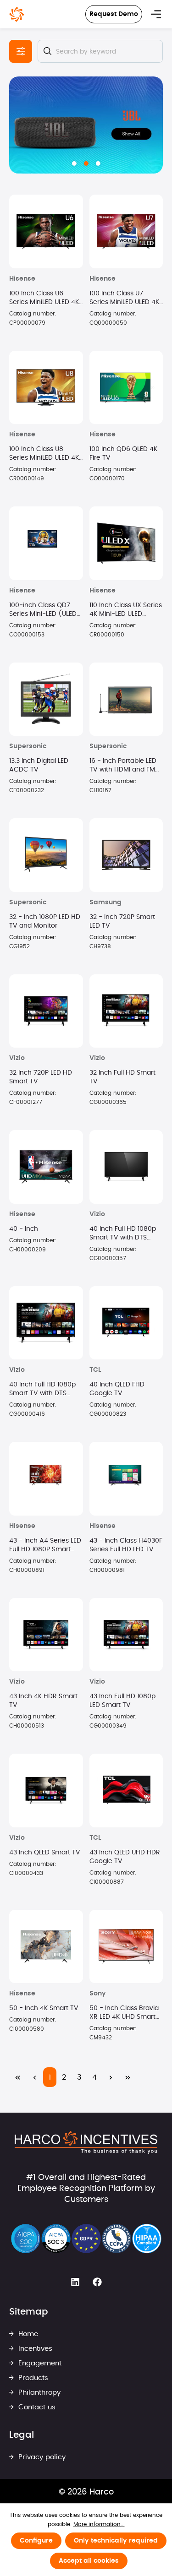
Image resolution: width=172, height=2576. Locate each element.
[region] (86, 125)
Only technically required (116, 2541)
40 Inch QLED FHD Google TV (117, 1389)
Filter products (21, 51)
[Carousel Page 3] (98, 163)
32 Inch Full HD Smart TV (122, 1077)
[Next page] (111, 2077)
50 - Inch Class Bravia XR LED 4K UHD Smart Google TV (124, 2013)
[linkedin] (75, 2282)
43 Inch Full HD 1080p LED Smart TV (122, 1701)
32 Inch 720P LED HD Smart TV (41, 1077)
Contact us (36, 2407)
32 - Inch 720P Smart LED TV (122, 921)
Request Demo (114, 14)
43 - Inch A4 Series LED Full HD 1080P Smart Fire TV (45, 1546)
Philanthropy (38, 2393)
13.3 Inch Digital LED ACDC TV (39, 765)
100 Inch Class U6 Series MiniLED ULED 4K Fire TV (44, 299)
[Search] (47, 51)
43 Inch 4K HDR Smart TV (43, 1701)
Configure (36, 2541)
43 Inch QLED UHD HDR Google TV (125, 1857)
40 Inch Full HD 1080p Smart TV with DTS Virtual (123, 1234)
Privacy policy (41, 2457)
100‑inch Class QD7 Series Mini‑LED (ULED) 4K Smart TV (45, 610)
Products (32, 2378)
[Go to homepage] (17, 14)
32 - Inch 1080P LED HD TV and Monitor (45, 921)
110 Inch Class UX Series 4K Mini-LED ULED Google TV (126, 610)
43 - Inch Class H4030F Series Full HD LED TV (126, 1545)
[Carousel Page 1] (74, 163)
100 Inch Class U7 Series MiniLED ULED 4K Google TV (124, 299)
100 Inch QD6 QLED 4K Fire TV (123, 454)
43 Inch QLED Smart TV (45, 1853)
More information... (99, 2524)
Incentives (34, 2349)
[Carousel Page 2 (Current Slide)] (86, 163)
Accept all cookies (89, 2561)
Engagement (39, 2363)
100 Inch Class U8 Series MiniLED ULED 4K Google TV (44, 454)
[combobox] (100, 51)
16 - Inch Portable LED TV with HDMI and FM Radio (123, 766)
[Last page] (128, 2077)
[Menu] (156, 14)
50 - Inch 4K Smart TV (44, 2008)
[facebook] (97, 2282)
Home (27, 2334)
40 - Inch (24, 1229)
